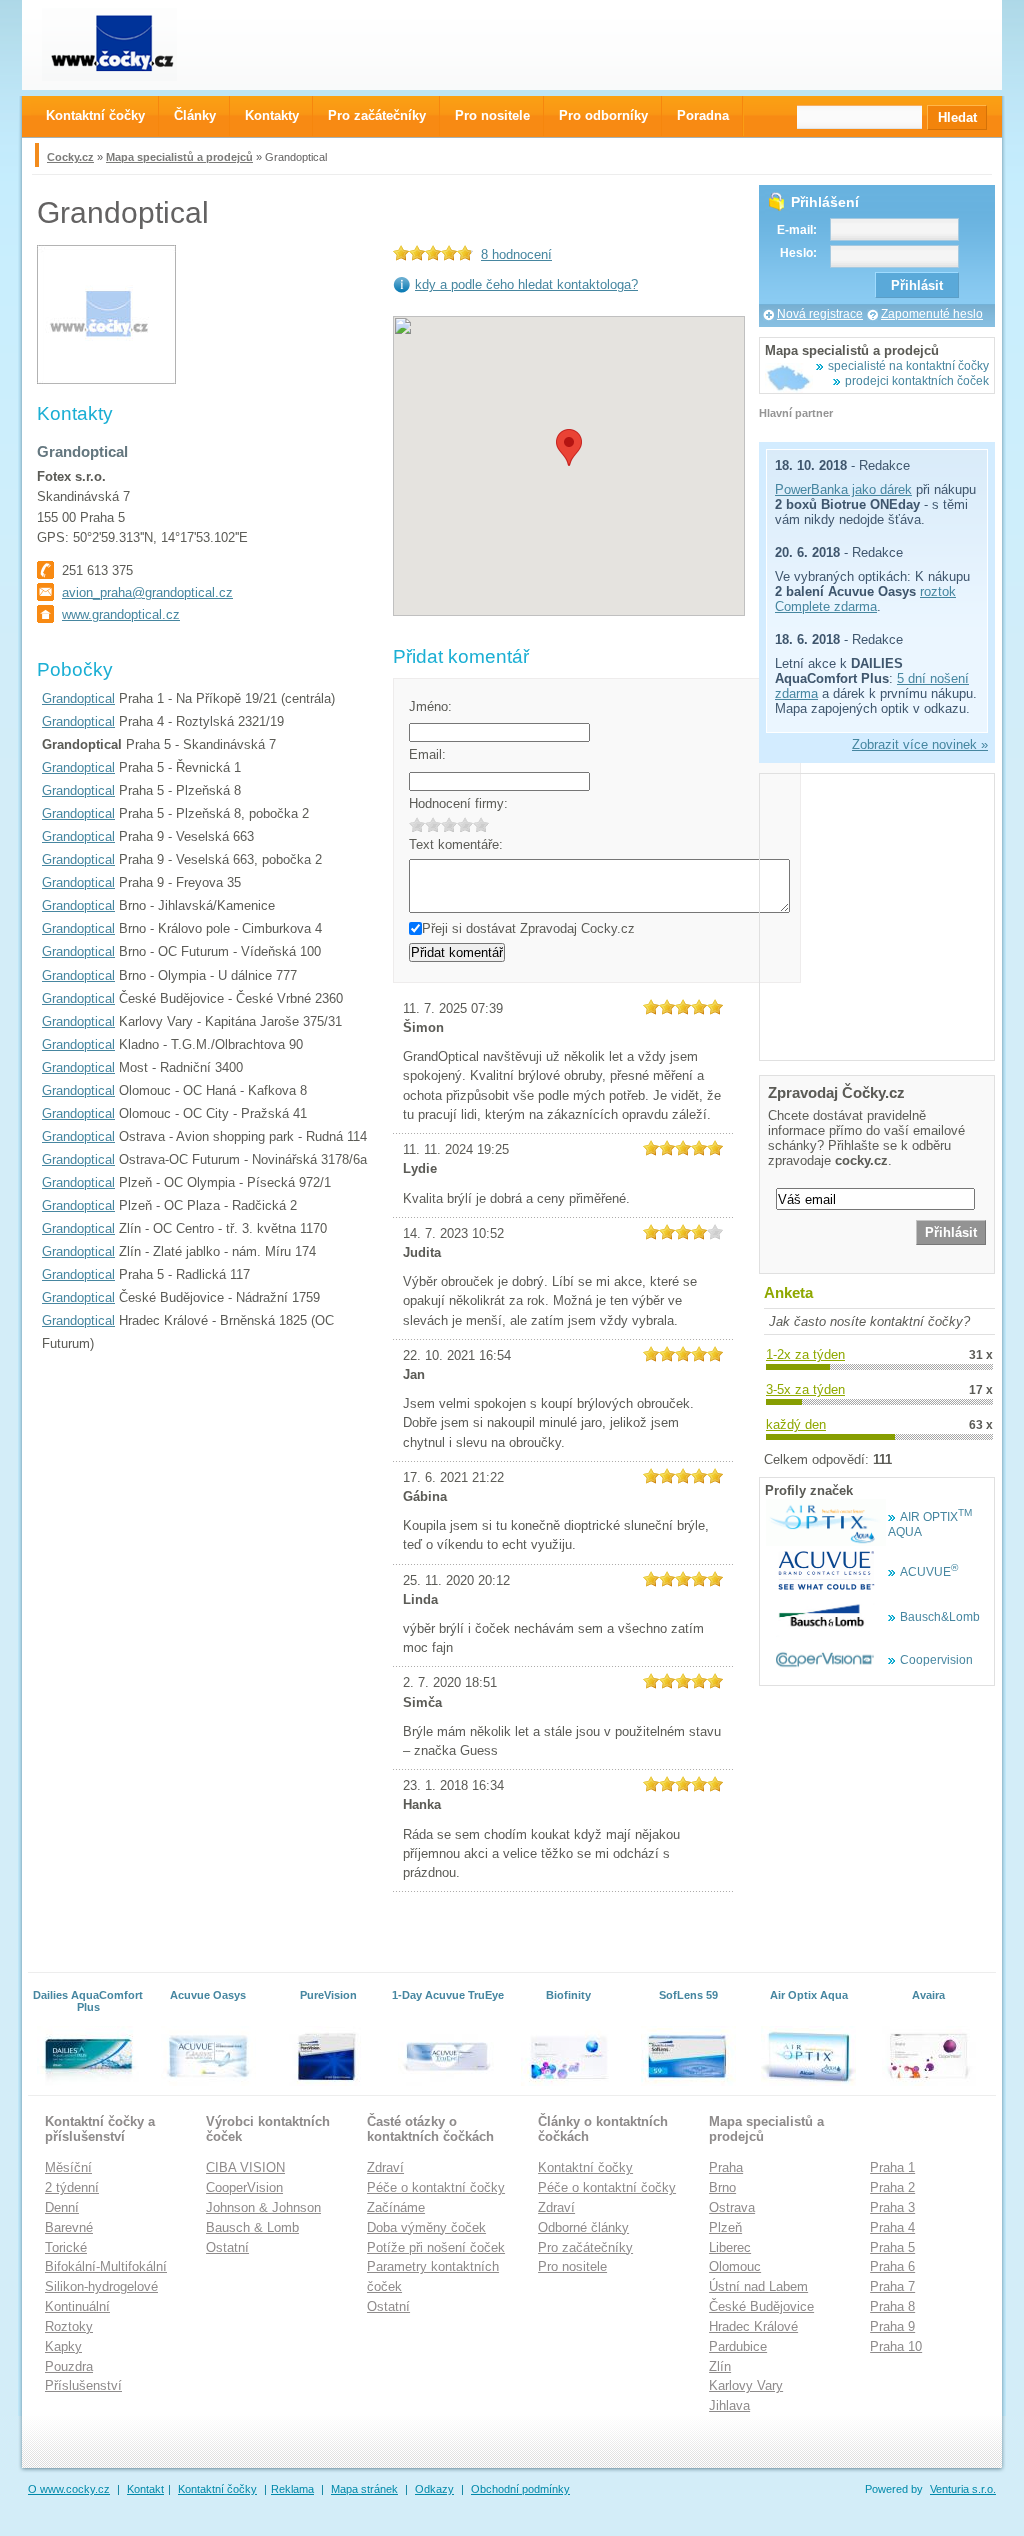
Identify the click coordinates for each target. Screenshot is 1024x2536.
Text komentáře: (456, 844)
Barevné (69, 2227)
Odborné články (583, 2227)
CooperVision (244, 2187)
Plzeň (725, 2227)
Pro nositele (572, 2266)
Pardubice (738, 2346)
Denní (62, 2207)
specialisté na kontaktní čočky (908, 366)
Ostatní (227, 2247)
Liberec (730, 2247)
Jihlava (729, 2405)
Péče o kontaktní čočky (436, 2187)
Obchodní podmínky (520, 2489)
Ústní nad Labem (758, 2286)
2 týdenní (72, 2187)
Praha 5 (892, 2247)
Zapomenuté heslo (932, 314)
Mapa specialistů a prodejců (179, 157)
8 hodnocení (516, 254)
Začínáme (396, 2207)
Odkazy (434, 2489)
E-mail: (797, 230)
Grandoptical (78, 698)
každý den (796, 1424)
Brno (722, 2187)
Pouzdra (69, 2366)
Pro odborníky (603, 115)
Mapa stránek (364, 2489)
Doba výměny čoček (426, 2227)
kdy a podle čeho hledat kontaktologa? (526, 284)
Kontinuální (77, 2306)
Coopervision (936, 1660)
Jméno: (430, 706)
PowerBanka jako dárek (843, 489)
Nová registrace (820, 314)
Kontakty (272, 115)
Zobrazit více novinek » (920, 744)
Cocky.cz (70, 157)
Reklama (292, 2489)
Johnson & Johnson (263, 2207)
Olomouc (735, 2266)
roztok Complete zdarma (865, 599)
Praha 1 (892, 2167)
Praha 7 (892, 2286)
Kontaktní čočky (585, 2167)
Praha (726, 2167)
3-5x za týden (805, 1389)
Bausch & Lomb (252, 2227)
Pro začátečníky (585, 2247)
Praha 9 (892, 2326)
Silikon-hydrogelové (101, 2286)
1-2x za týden (805, 1354)
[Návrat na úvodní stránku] (127, 44)
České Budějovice (761, 2306)
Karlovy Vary (746, 2385)
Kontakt (145, 2489)
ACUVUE (929, 1572)
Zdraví (385, 2167)
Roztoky (69, 2326)
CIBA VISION (245, 2167)
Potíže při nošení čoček (436, 2247)
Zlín (720, 2366)
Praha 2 (892, 2187)
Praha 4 (892, 2227)
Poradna (703, 115)
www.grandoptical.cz (121, 614)
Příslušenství (83, 2385)
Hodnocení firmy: (458, 803)
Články (195, 115)
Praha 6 (892, 2266)
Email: (427, 754)
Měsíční (68, 2167)
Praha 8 (892, 2306)
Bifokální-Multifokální (106, 2266)
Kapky (63, 2346)
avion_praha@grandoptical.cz (147, 592)
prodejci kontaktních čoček (917, 381)
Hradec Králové (753, 2326)
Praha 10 (896, 2346)
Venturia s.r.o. (963, 2489)
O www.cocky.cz (69, 2489)
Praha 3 (892, 2207)
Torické (66, 2247)
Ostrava (732, 2207)
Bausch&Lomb (940, 1617)
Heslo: (798, 253)
